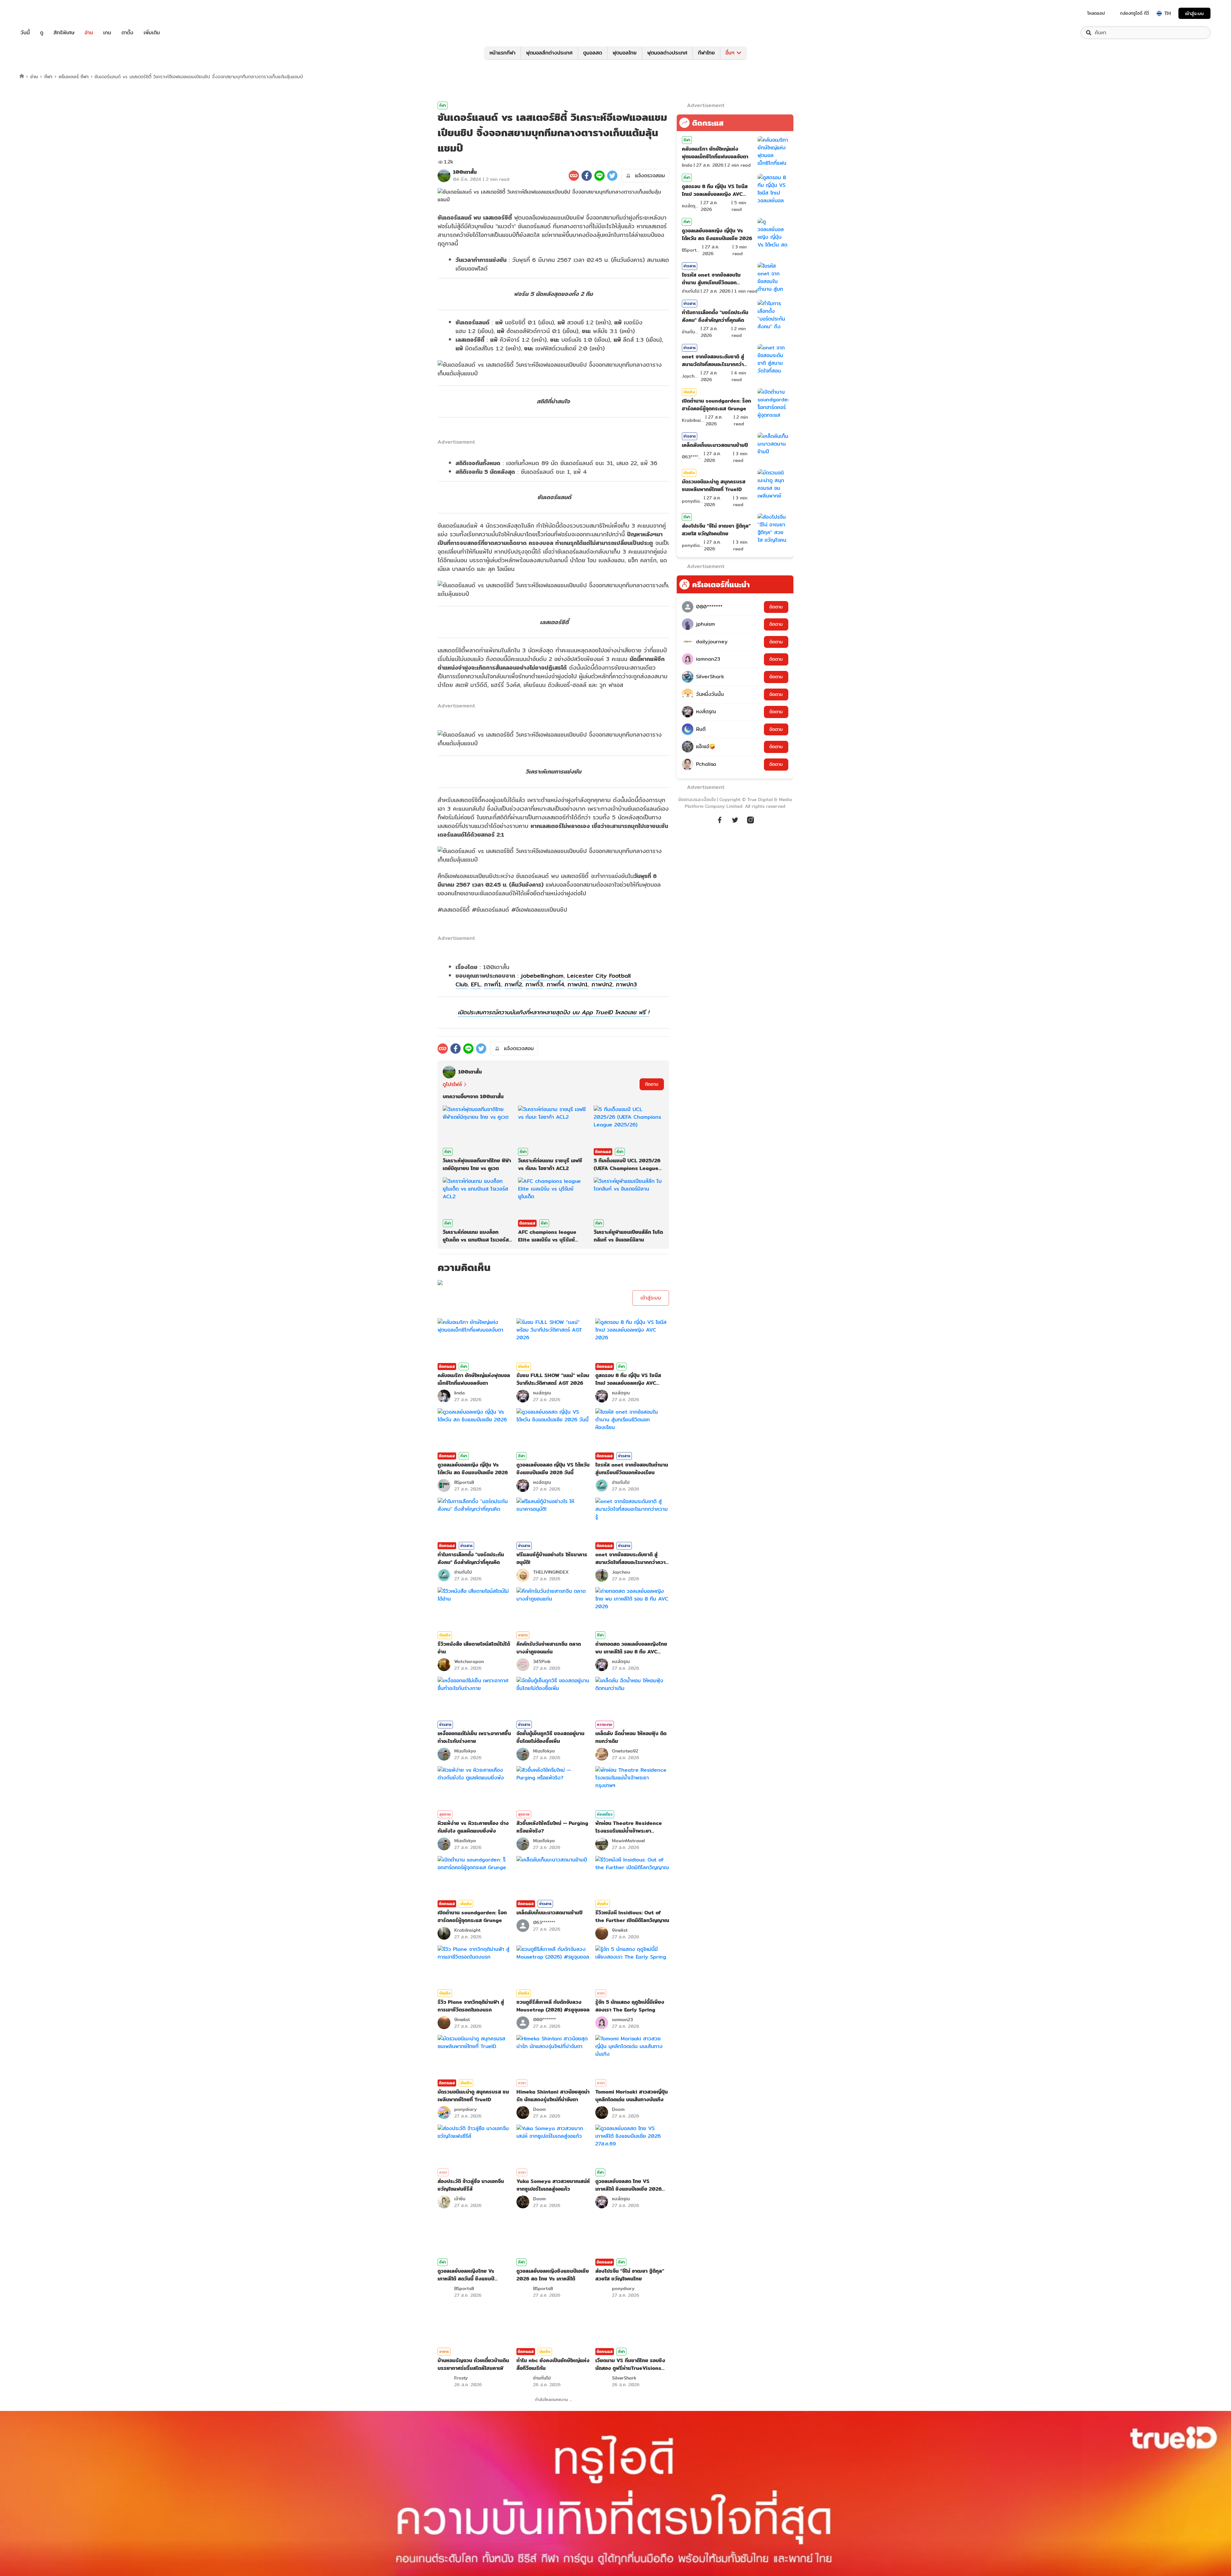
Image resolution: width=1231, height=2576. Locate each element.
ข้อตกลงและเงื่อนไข (697, 799)
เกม (107, 33)
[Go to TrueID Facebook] (720, 820)
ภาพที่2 (513, 984)
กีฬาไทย (706, 53)
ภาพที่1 (493, 984)
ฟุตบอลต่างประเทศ (667, 53)
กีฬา (48, 76)
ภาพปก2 (602, 984)
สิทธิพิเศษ (64, 33)
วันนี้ (25, 33)
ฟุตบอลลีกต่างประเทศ (549, 53)
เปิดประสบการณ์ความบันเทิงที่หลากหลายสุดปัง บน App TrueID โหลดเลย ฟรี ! (553, 1012)
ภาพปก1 (578, 984)
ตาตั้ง (127, 33)
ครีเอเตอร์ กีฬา (74, 76)
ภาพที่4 (555, 984)
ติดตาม (652, 1084)
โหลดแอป (1096, 13)
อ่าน (89, 33)
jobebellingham (542, 976)
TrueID (40, 13)
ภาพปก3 (626, 984)
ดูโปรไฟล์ (452, 1084)
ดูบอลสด (593, 53)
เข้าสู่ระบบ (1194, 13)
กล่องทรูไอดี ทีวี (1135, 13)
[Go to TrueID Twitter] (735, 820)
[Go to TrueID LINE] (750, 820)
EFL (476, 984)
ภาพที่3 (534, 984)
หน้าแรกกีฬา (502, 53)
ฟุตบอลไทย (625, 53)
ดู (42, 33)
